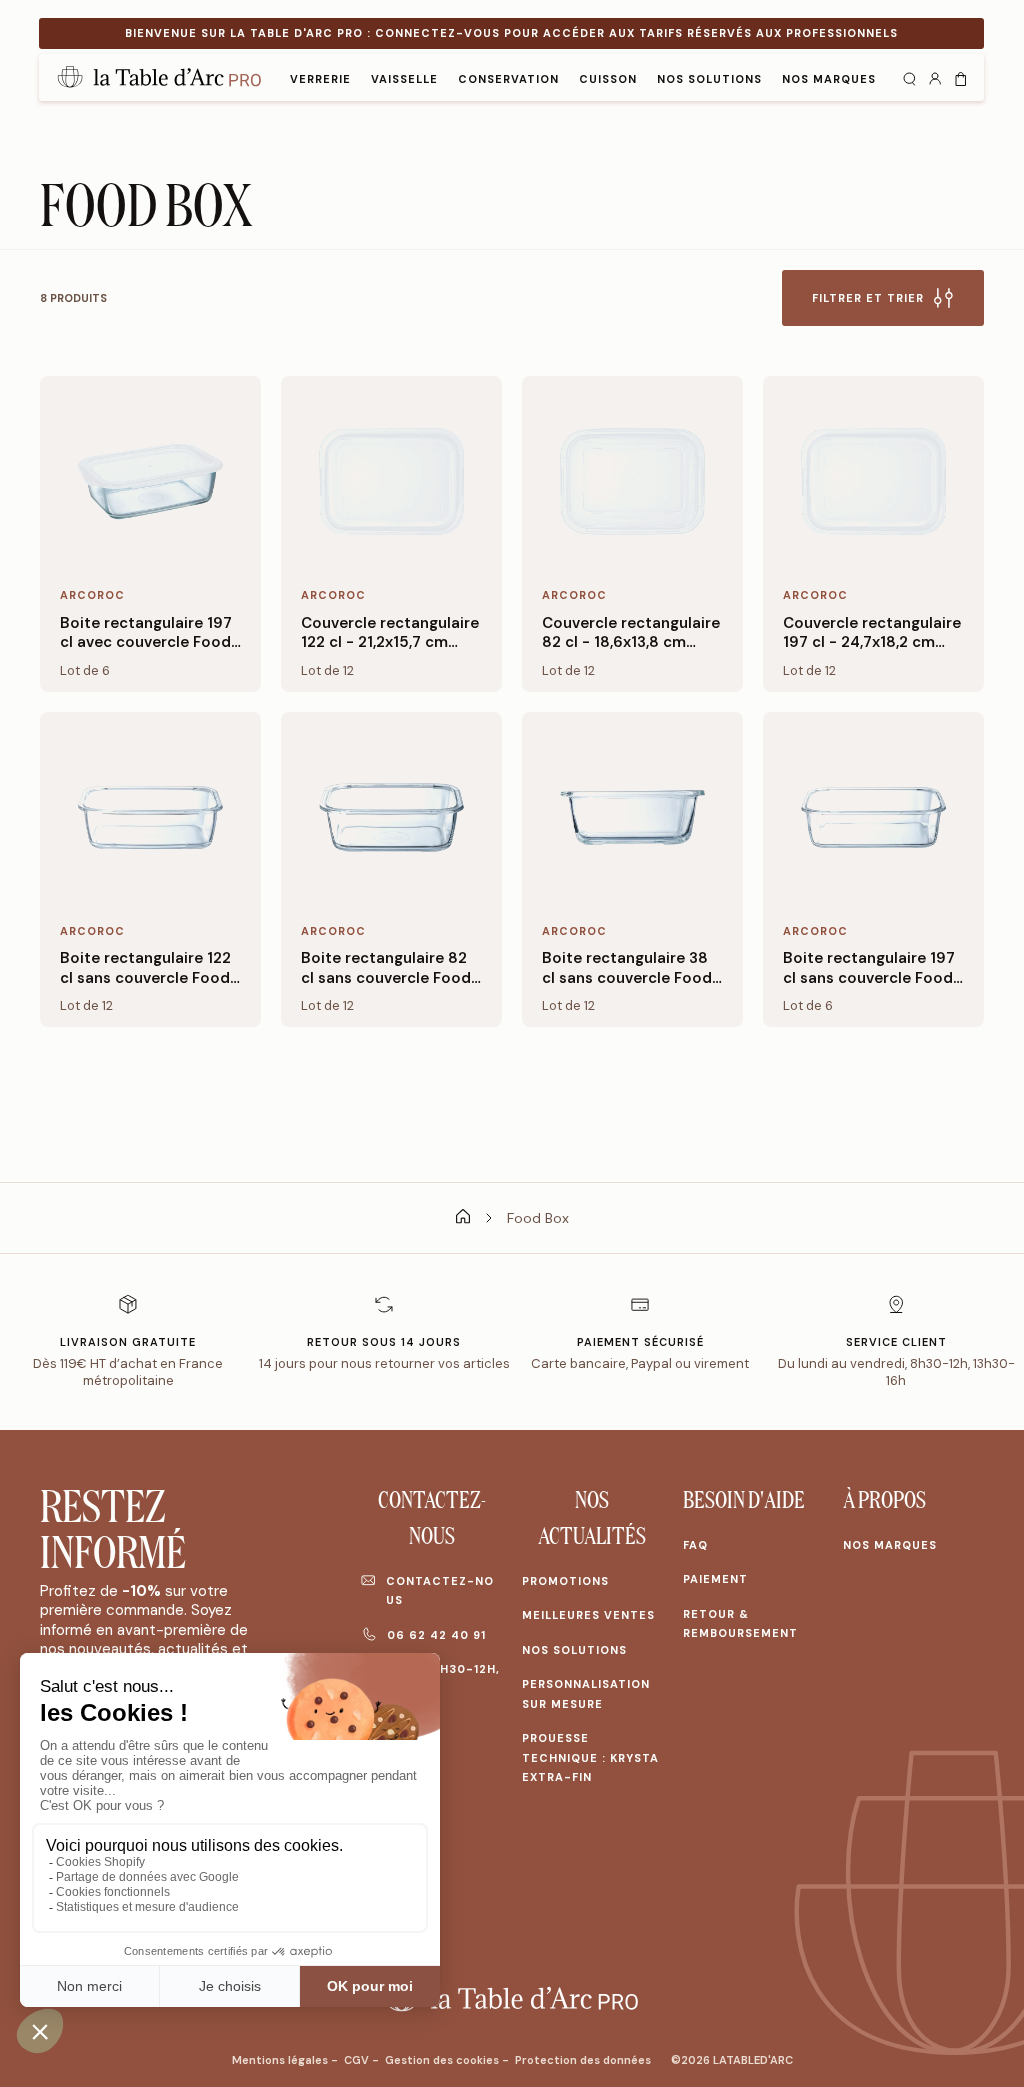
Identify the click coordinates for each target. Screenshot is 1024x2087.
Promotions (565, 1581)
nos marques (829, 79)
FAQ (695, 1545)
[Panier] (961, 77)
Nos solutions (709, 79)
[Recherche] (909, 77)
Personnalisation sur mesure (586, 1694)
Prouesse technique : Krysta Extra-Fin (590, 1757)
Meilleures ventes (588, 1615)
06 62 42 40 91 (436, 1635)
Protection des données (583, 2060)
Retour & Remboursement (740, 1624)
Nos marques (890, 1545)
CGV (358, 2060)
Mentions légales (281, 2060)
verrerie (320, 79)
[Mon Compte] (935, 77)
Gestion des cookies (443, 2060)
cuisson (608, 79)
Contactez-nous (440, 1591)
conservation (508, 79)
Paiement (715, 1579)
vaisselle (404, 79)
